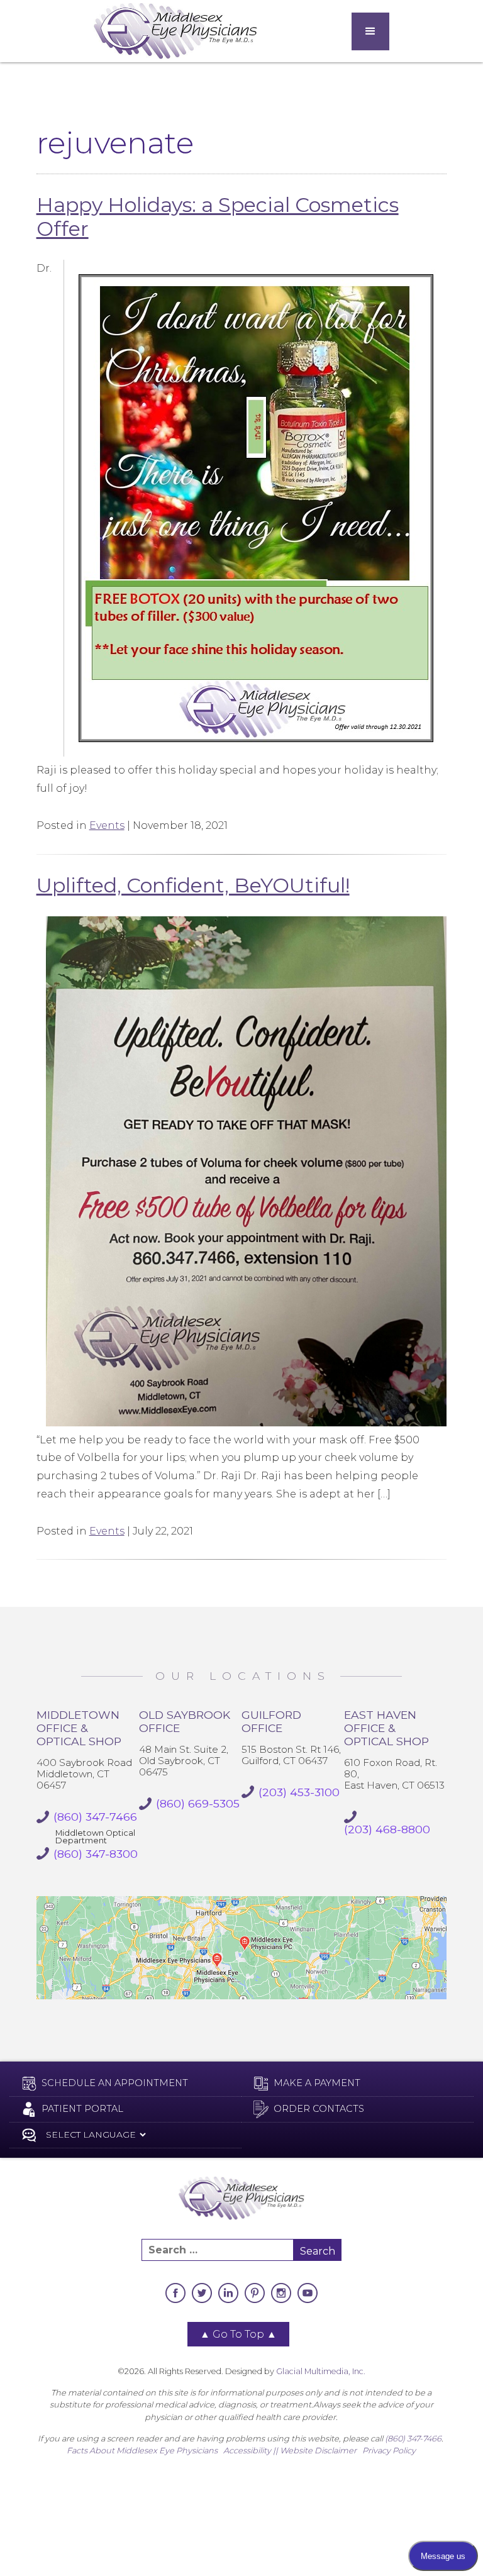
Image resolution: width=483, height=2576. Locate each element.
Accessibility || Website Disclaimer (290, 2451)
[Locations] (242, 1948)
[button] (370, 31)
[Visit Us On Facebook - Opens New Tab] (175, 2293)
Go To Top (238, 2334)
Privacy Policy (389, 2451)
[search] (218, 2250)
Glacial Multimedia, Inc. (321, 2371)
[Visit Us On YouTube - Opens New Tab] (308, 2293)
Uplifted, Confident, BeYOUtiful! (193, 885)
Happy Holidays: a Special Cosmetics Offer (218, 217)
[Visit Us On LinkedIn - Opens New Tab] (228, 2293)
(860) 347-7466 (413, 2439)
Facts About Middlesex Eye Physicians (142, 2451)
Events (107, 825)
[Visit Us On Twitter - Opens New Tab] (202, 2293)
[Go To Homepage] (175, 31)
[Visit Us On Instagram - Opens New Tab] (281, 2293)
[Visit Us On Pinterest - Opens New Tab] (255, 2293)
